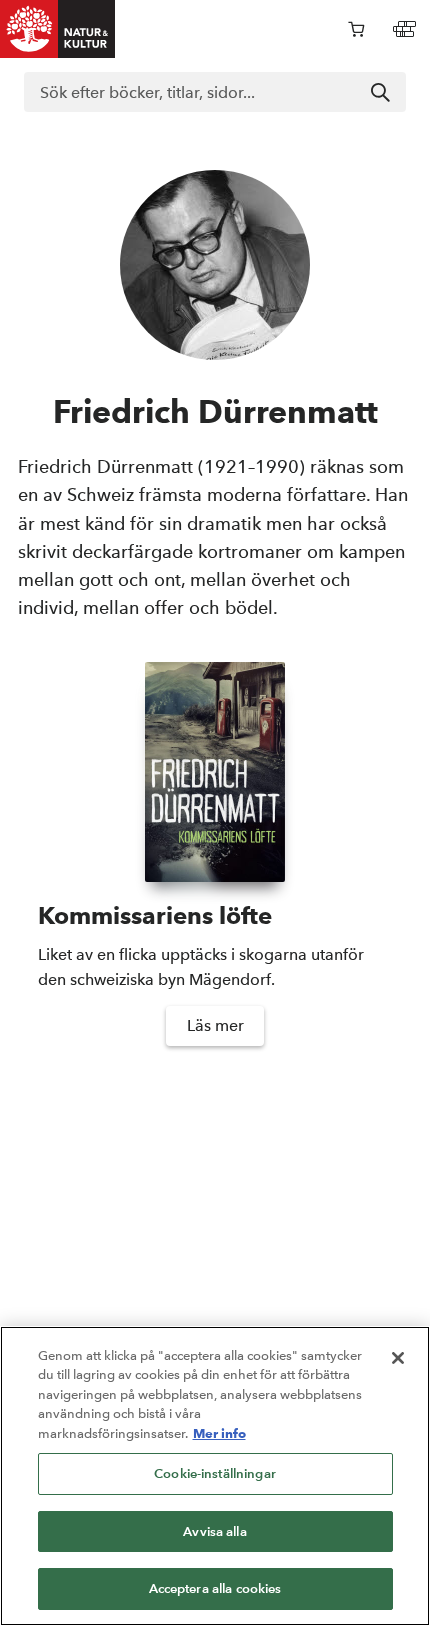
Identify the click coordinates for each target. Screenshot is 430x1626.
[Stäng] (398, 1358)
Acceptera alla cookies (215, 1588)
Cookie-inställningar (215, 1473)
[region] (215, 1476)
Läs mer (215, 1025)
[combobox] (215, 92)
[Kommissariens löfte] (215, 772)
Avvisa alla (214, 1531)
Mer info (219, 1433)
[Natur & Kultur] (58, 29)
